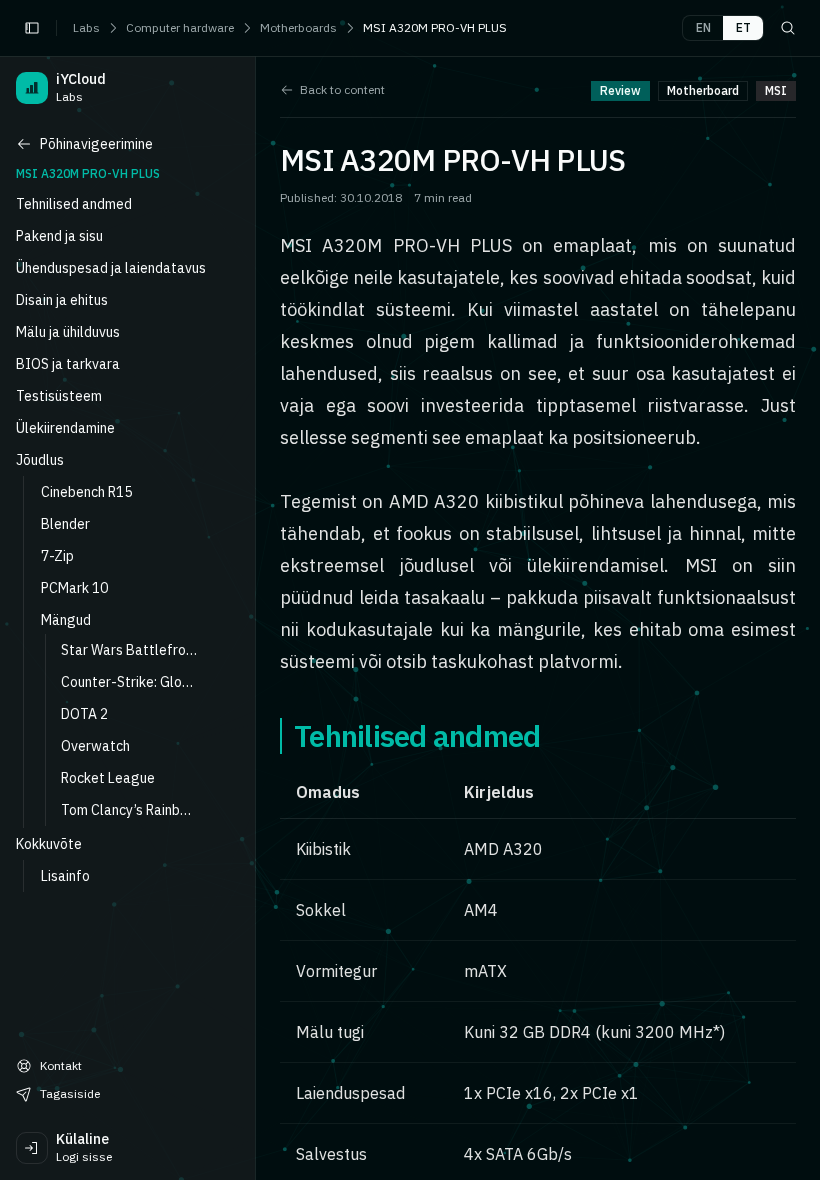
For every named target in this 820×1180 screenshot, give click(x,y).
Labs (86, 27)
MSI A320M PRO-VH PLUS (435, 27)
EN (703, 27)
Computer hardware (180, 27)
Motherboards (298, 27)
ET (743, 27)
